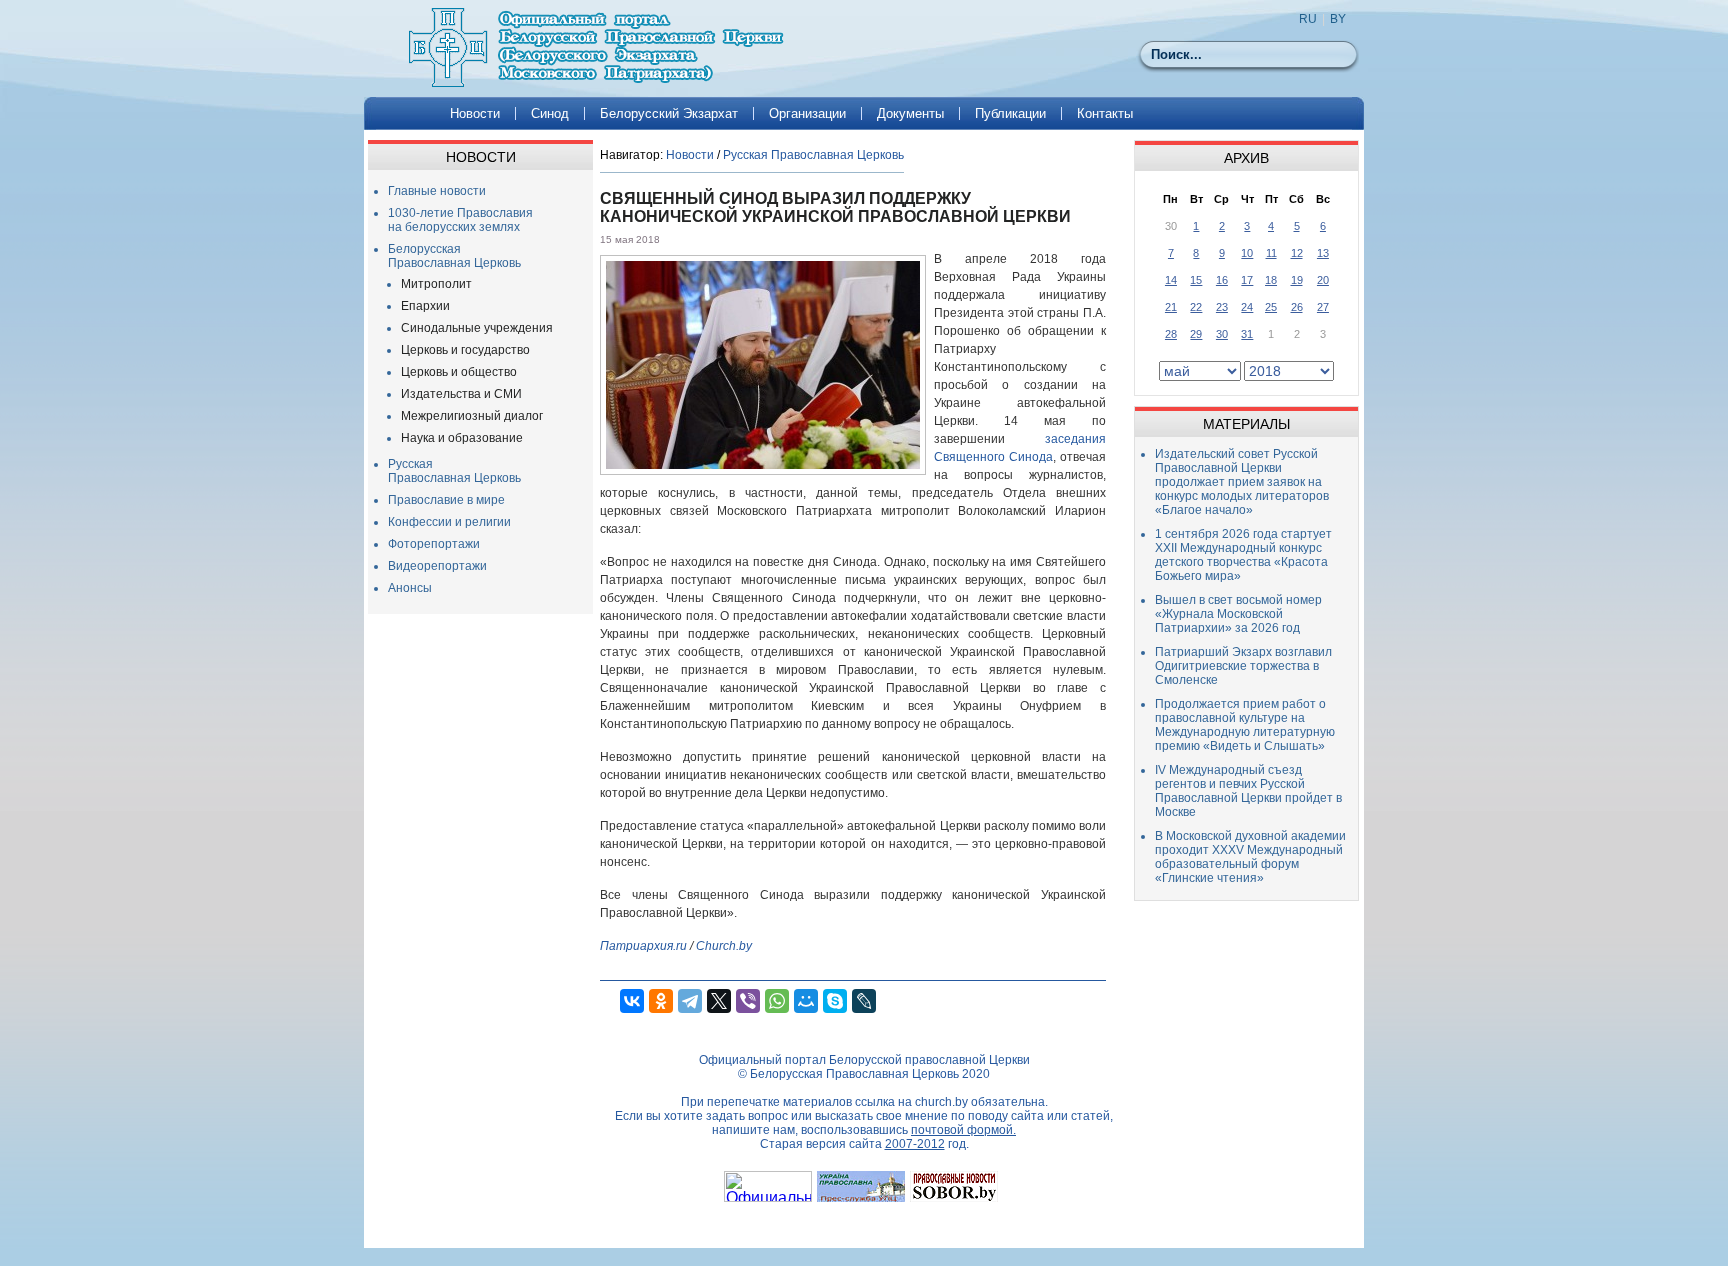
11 (1271, 253)
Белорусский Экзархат (669, 113)
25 (1271, 307)
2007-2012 (915, 1144)
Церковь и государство (465, 350)
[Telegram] (690, 1001)
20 (1323, 280)
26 (1297, 307)
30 (1222, 334)
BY (1338, 19)
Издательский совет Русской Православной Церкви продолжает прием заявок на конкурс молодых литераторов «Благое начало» (1242, 482)
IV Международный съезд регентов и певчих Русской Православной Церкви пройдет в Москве (1248, 791)
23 (1222, 307)
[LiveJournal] (864, 1001)
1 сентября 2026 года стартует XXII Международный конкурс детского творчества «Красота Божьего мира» (1243, 555)
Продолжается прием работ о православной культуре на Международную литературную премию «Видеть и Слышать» (1245, 725)
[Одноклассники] (661, 1001)
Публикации (1010, 113)
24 (1247, 307)
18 (1271, 280)
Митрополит (436, 284)
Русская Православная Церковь (454, 471)
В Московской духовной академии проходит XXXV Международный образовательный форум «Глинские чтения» (1250, 857)
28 (1171, 334)
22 (1196, 307)
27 (1323, 307)
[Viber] (748, 1001)
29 (1196, 334)
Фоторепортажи (434, 544)
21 (1171, 307)
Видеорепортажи (437, 566)
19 (1297, 280)
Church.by (724, 946)
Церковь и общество (459, 372)
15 (1196, 280)
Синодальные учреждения (477, 328)
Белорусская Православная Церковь (454, 256)
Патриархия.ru (643, 946)
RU (1308, 19)
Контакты (1105, 113)
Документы (910, 113)
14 (1171, 280)
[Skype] (835, 1001)
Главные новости (437, 191)
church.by (941, 1102)
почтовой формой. (963, 1130)
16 (1222, 280)
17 (1247, 280)
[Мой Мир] (806, 1001)
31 (1247, 334)
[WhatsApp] (777, 1001)
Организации (807, 113)
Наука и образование (462, 438)
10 (1247, 253)
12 (1297, 253)
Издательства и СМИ (461, 394)
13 (1323, 253)
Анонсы (410, 588)
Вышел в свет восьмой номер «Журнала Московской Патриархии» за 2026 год (1238, 614)
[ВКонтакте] (632, 1001)
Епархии (425, 306)
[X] (719, 1001)
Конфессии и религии (449, 522)
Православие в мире (446, 500)
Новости (475, 113)
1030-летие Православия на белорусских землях (460, 220)
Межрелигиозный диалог (472, 416)
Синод (550, 113)
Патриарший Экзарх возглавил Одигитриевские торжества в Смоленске (1243, 666)
